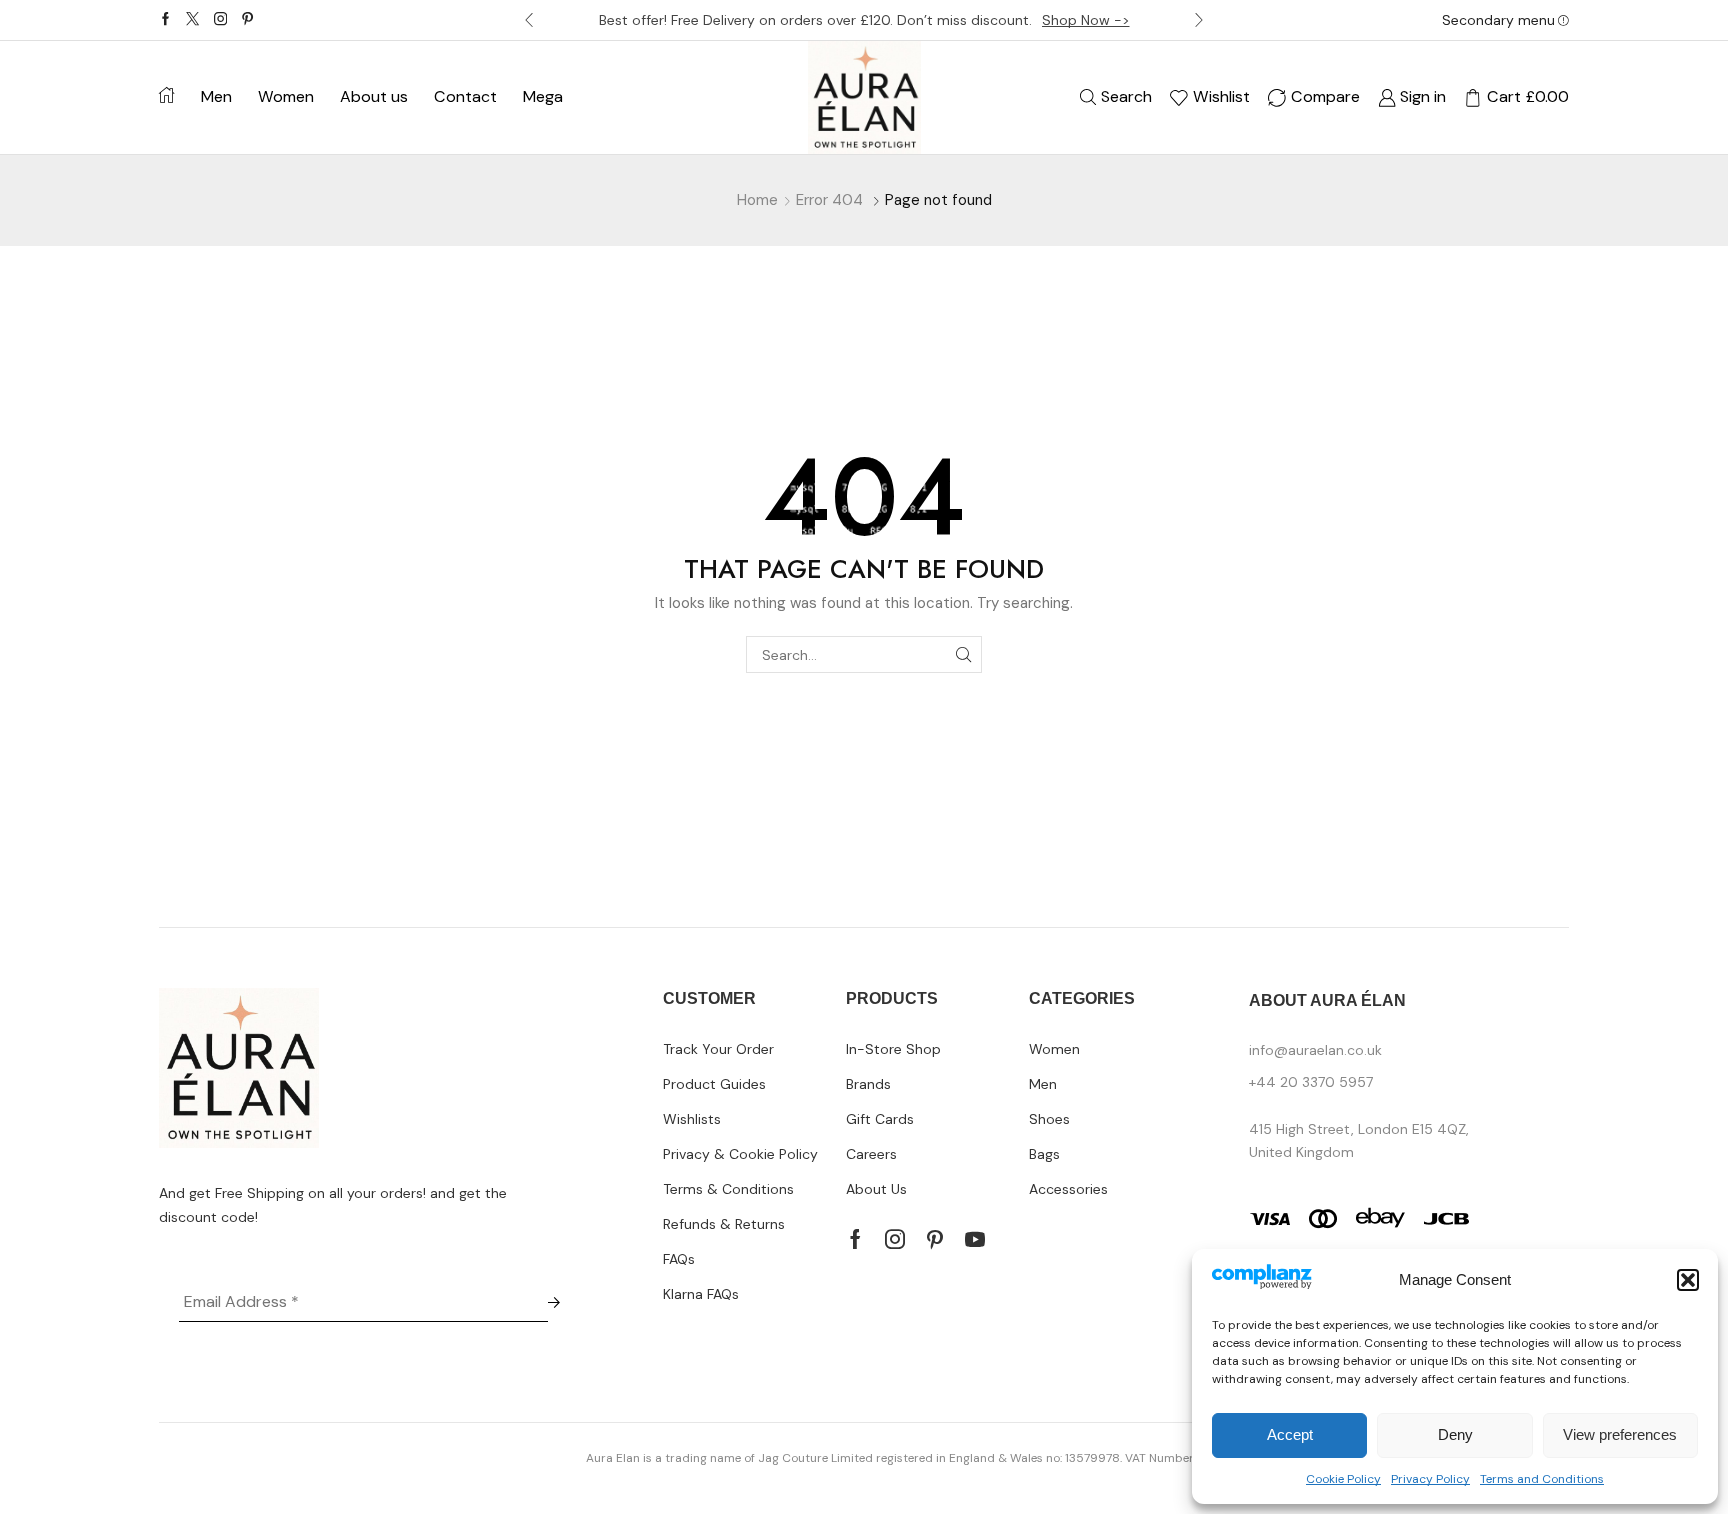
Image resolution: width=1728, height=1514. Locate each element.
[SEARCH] (963, 654)
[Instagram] (220, 20)
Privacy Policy (1430, 1479)
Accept (1290, 1434)
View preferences (1620, 1434)
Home (757, 200)
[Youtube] (975, 1239)
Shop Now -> (1086, 20)
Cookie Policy (1343, 1479)
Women (286, 96)
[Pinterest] (247, 20)
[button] (1688, 1280)
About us (374, 96)
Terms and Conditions (1542, 1479)
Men (216, 96)
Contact (465, 96)
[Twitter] (192, 20)
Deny (1455, 1434)
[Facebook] (165, 20)
